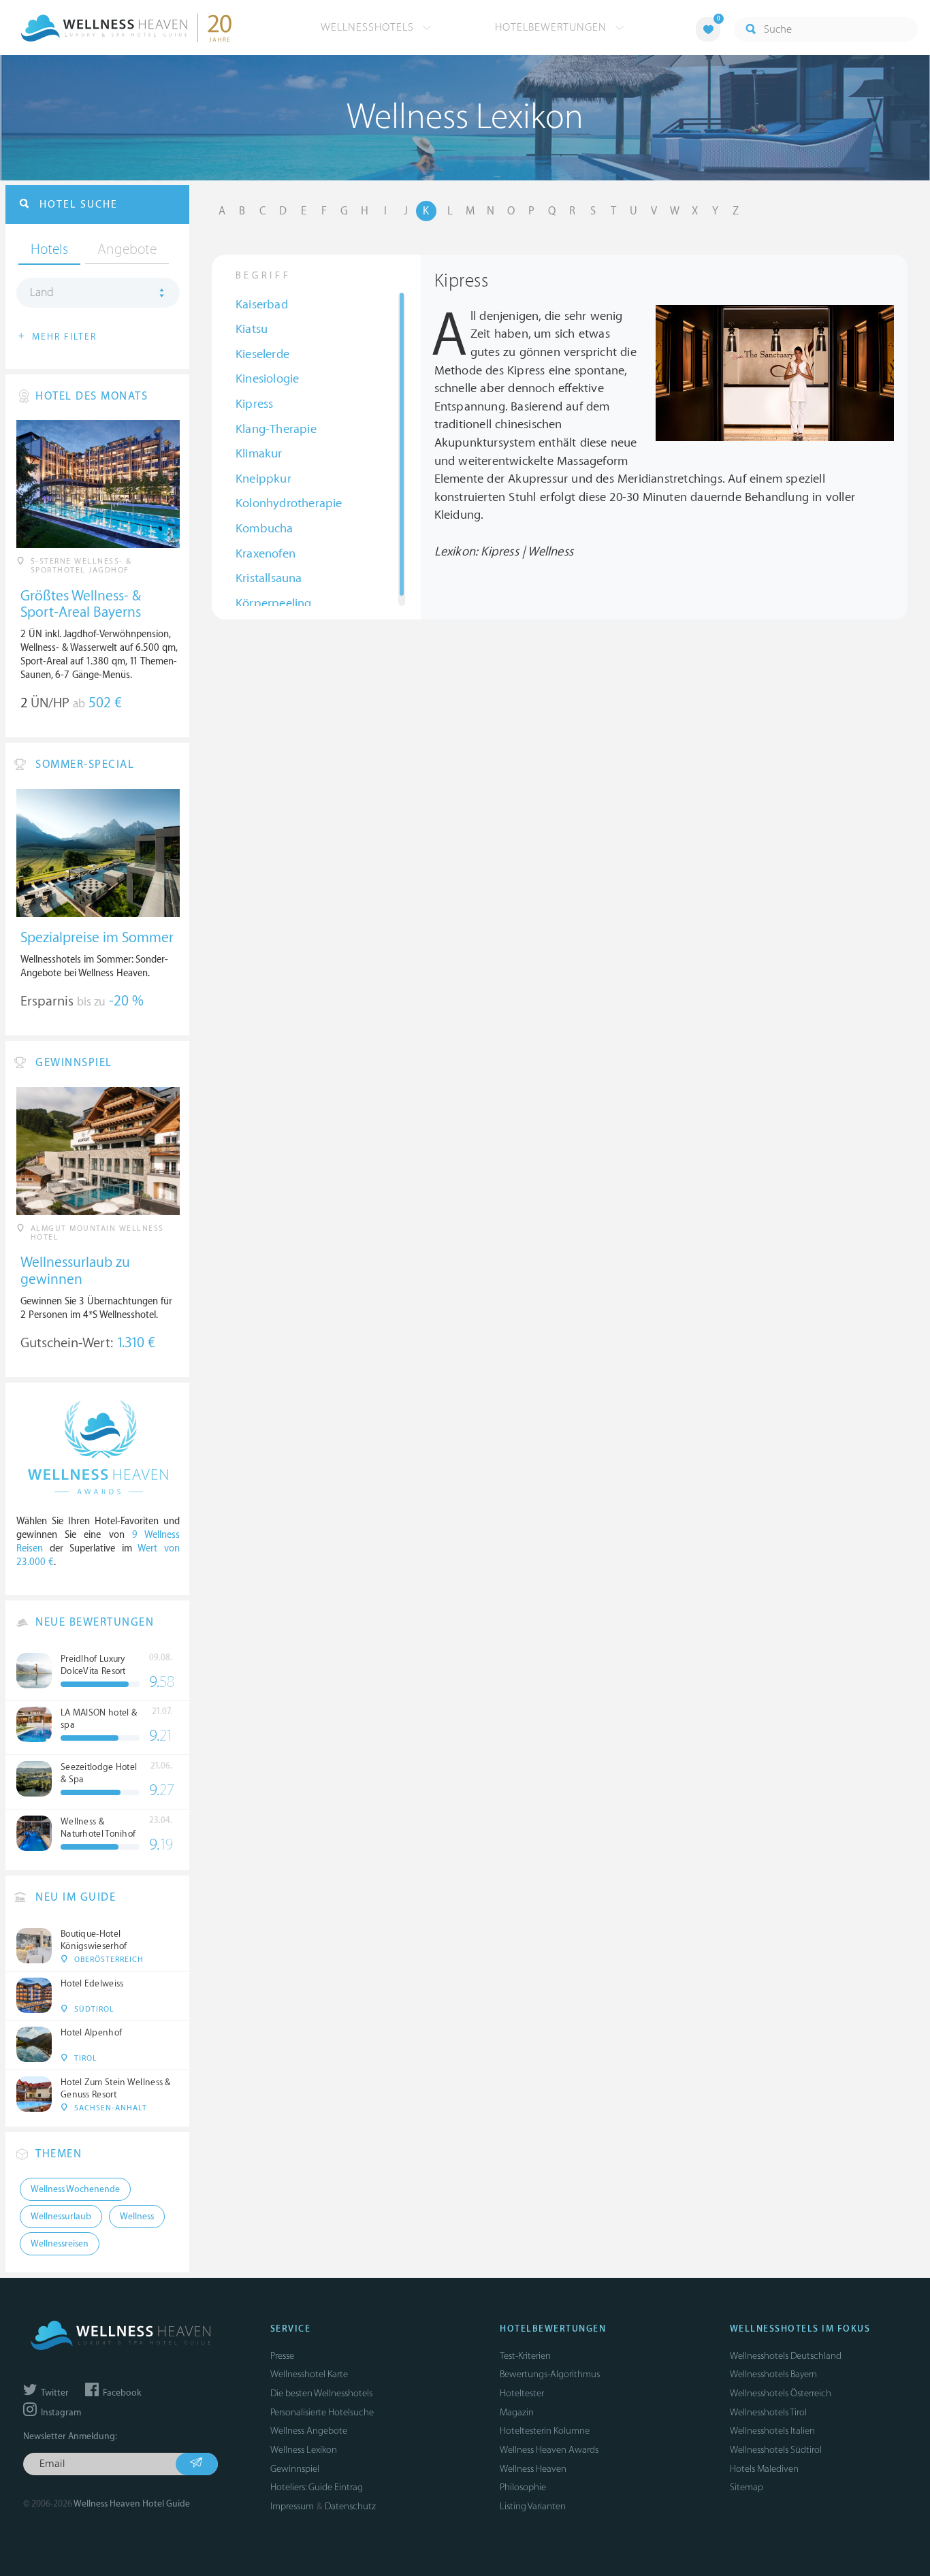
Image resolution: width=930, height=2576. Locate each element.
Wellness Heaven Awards (549, 2450)
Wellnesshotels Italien (772, 2431)
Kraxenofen (266, 554)
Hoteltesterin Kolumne (545, 2431)
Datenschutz (350, 2506)
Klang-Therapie (276, 429)
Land (42, 293)
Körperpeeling (274, 603)
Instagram (60, 2413)
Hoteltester (522, 2393)
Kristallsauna (269, 578)
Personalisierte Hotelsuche (322, 2412)
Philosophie (523, 2487)
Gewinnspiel (295, 2469)
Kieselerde (262, 354)
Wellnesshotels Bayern (773, 2374)
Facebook (121, 2393)
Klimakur (259, 454)
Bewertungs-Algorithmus (550, 2374)
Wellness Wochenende (75, 2189)
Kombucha (264, 529)
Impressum (292, 2506)
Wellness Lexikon (304, 2450)
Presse (282, 2356)
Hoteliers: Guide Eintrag (317, 2487)
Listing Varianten (533, 2506)
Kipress (254, 404)
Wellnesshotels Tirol (768, 2412)
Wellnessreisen (60, 2244)
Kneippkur (263, 479)
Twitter (54, 2393)
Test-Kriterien (525, 2356)
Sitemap (747, 2487)
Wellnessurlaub (61, 2217)
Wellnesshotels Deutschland (786, 2356)
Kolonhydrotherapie (289, 503)
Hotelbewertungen (552, 27)
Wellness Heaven (533, 2469)
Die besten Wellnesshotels (321, 2393)
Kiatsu (252, 329)
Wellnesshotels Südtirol (776, 2450)
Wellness (137, 2217)
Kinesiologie (267, 379)
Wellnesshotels (369, 27)
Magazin (517, 2412)
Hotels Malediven (764, 2469)
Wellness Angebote (309, 2431)
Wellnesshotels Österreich (781, 2393)
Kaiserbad (262, 305)
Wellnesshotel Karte (309, 2374)
